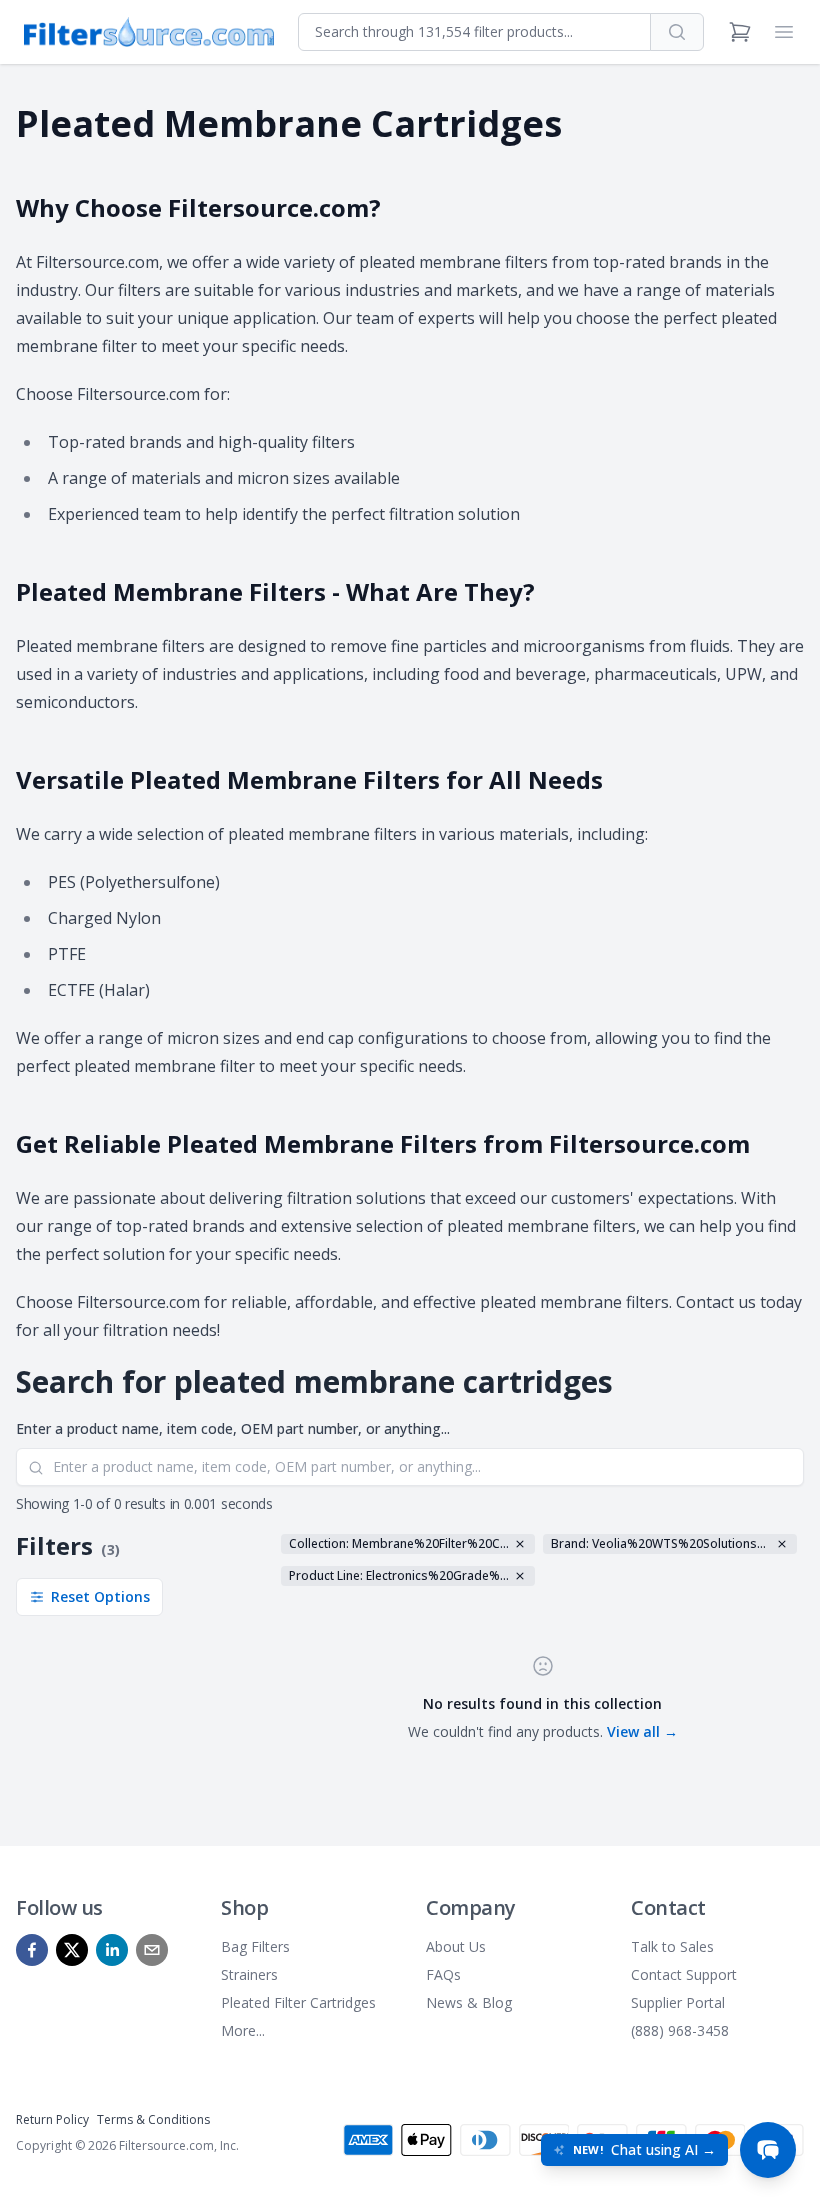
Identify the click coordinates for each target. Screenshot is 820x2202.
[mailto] (152, 1950)
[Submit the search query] (36, 1468)
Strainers (249, 1974)
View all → (642, 1731)
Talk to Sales (672, 1946)
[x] (72, 1950)
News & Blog (469, 2002)
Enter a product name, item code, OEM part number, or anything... (233, 1428)
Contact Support (684, 1974)
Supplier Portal (678, 2002)
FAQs (443, 1974)
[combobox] (474, 32)
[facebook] (32, 1950)
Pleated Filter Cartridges (298, 2002)
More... (243, 2030)
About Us (456, 1946)
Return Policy (52, 2119)
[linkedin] (112, 1950)
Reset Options (100, 1596)
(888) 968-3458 (680, 2030)
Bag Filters (255, 1946)
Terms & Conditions (153, 2119)
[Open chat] (768, 2150)
